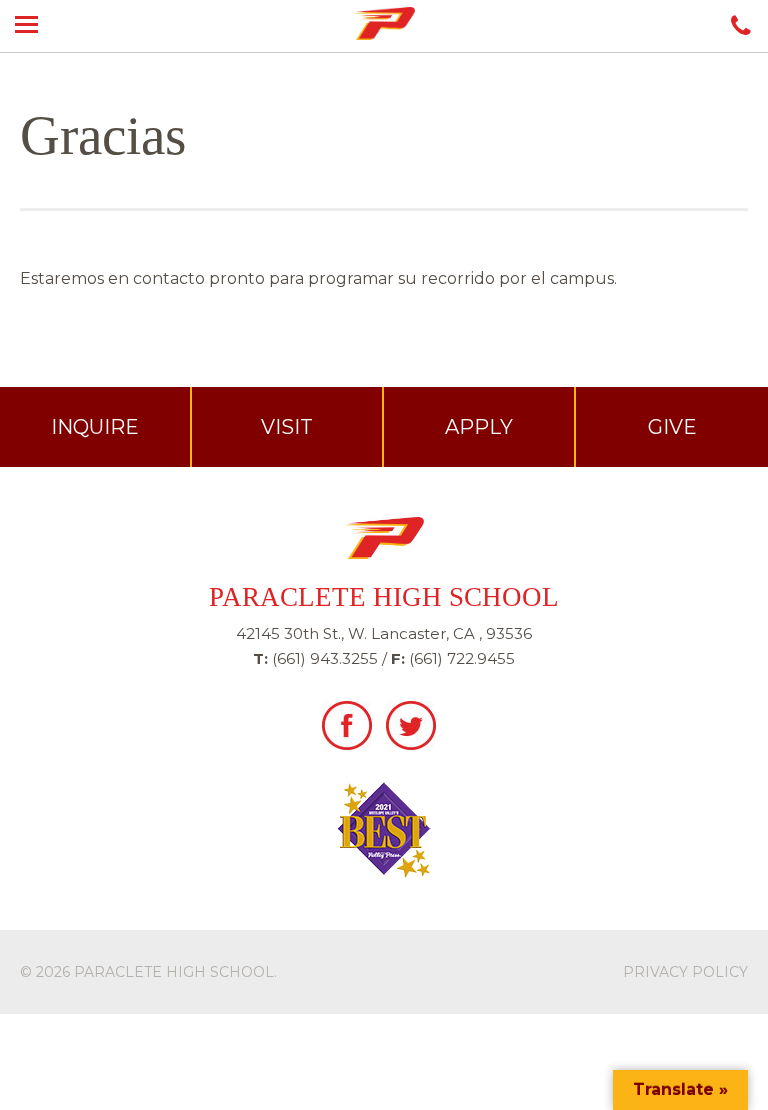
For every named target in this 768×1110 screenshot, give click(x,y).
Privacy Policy (685, 972)
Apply (479, 427)
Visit (287, 427)
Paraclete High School (174, 972)
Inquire (95, 427)
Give (672, 427)
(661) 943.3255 (325, 658)
